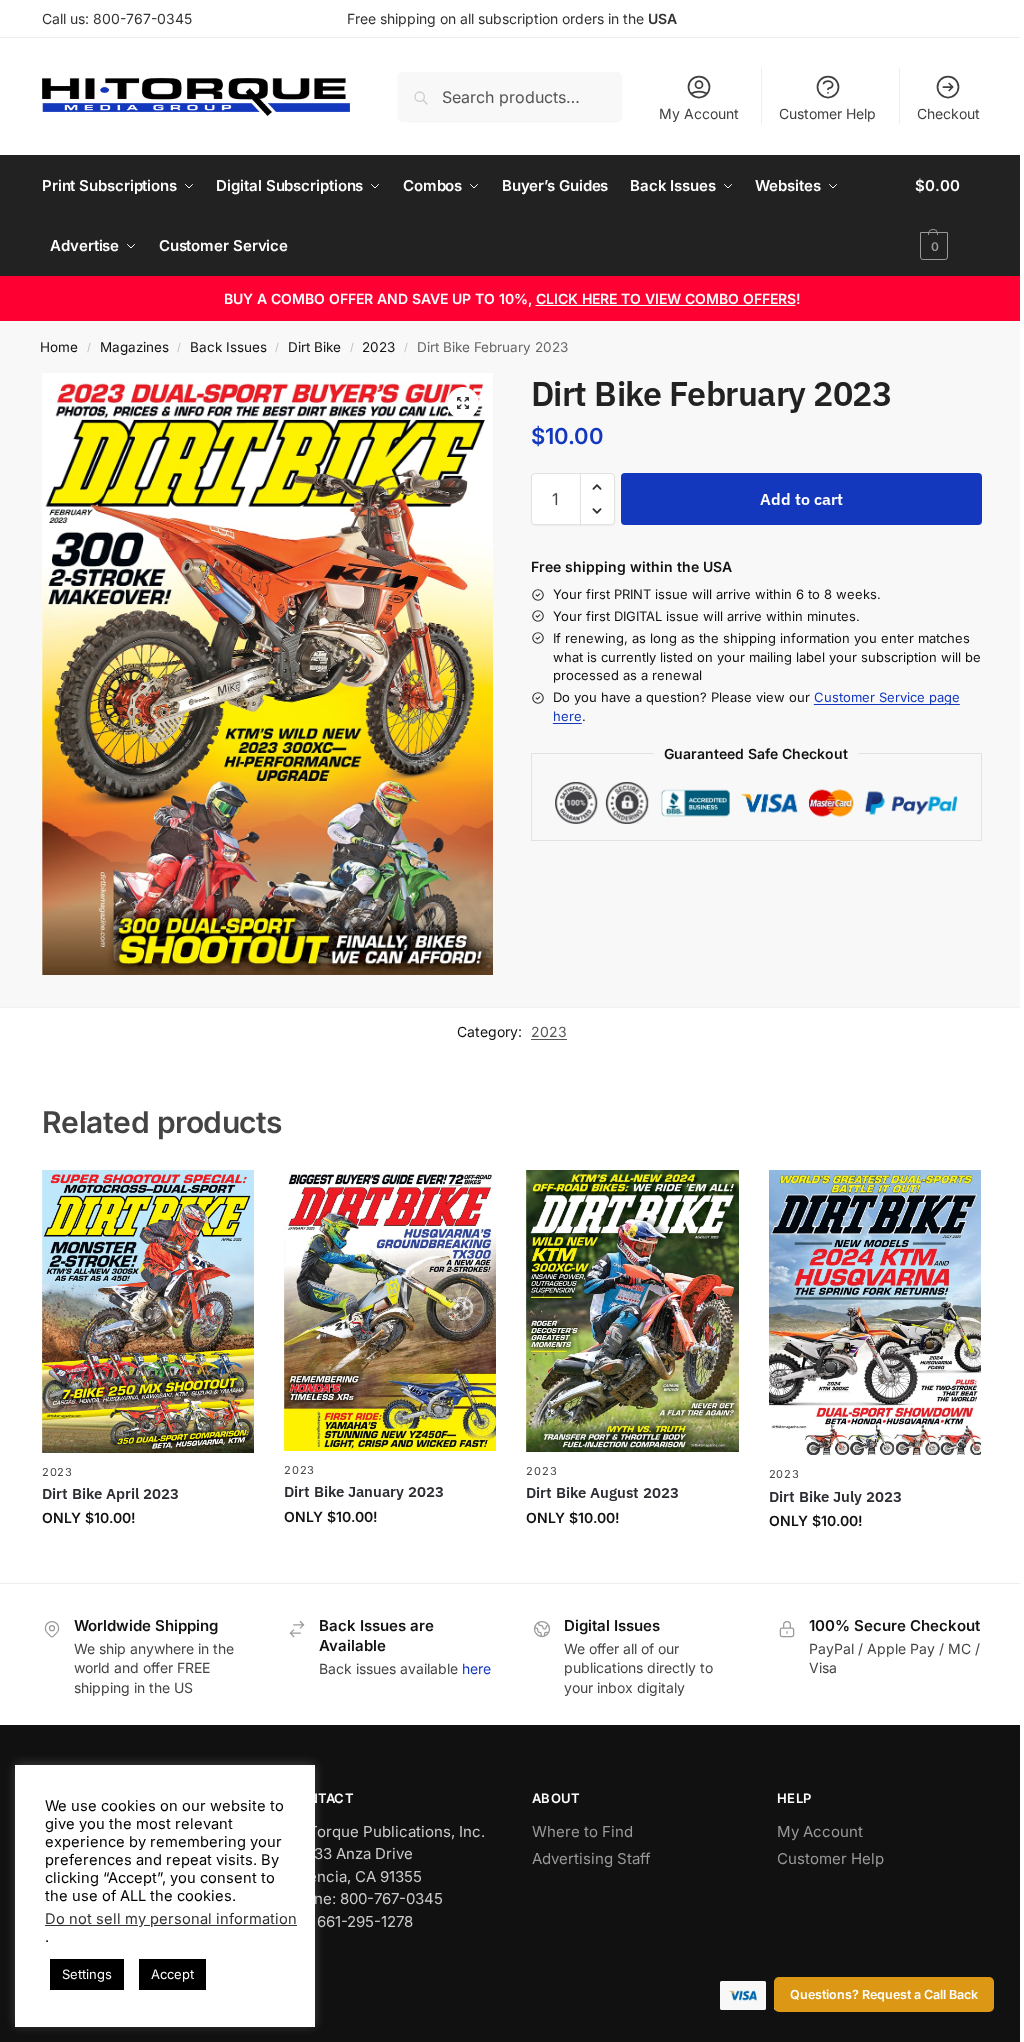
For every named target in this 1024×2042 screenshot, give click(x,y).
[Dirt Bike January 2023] (390, 1310)
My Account (699, 113)
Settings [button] (87, 1974)
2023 (378, 347)
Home (59, 347)
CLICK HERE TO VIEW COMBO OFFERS (666, 298)
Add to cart (801, 499)
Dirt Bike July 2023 (835, 1496)
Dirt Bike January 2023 (364, 1491)
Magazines (134, 347)
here (476, 1668)
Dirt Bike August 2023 (602, 1492)
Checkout (948, 113)
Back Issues (228, 347)
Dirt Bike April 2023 (110, 1493)
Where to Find (582, 1831)
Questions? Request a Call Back (884, 1994)
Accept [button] (172, 1974)
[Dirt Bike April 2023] (148, 1311)
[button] (948, 216)
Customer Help (827, 113)
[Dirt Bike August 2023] (632, 1311)
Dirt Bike (314, 347)
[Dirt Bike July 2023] (875, 1313)
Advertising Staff (591, 1858)
